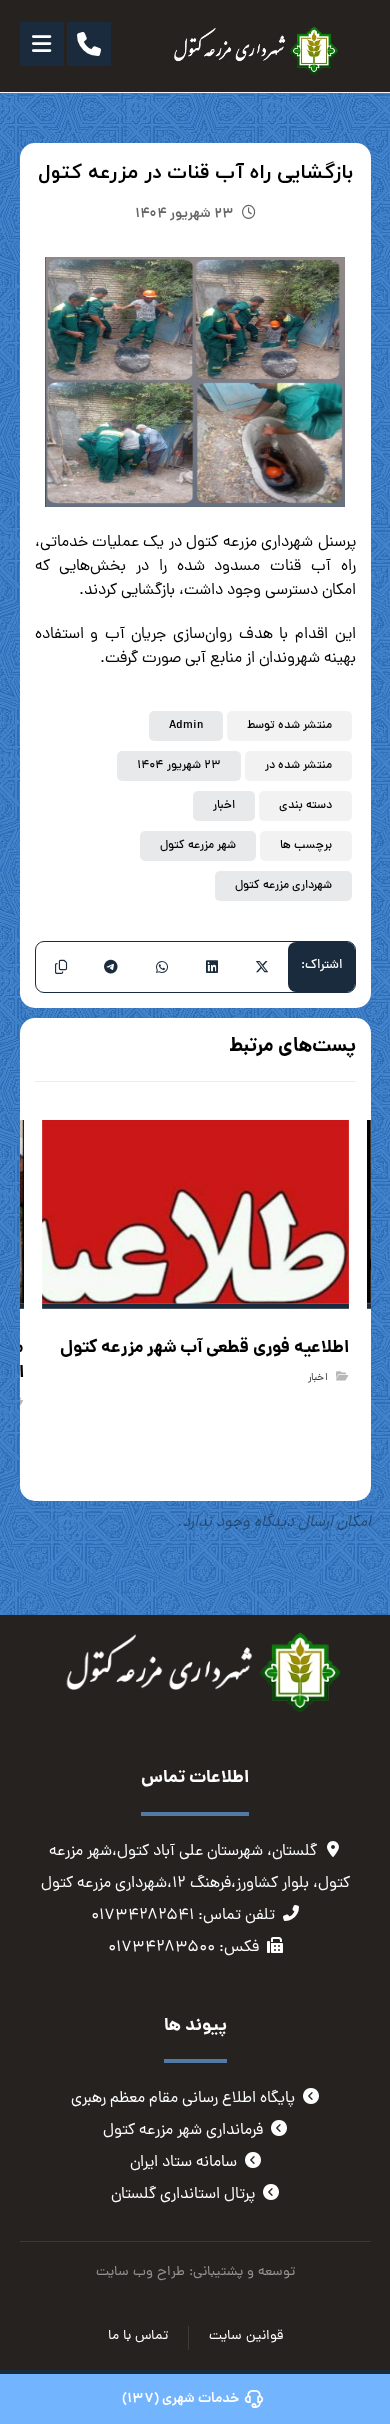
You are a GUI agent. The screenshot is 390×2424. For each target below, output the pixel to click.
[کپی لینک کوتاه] (61, 967)
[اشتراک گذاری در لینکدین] (212, 967)
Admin (186, 726)
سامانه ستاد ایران (183, 2163)
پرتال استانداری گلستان (183, 2195)
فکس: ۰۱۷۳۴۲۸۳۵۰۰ (183, 1948)
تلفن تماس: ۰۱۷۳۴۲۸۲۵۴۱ (183, 1916)
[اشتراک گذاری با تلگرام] (111, 967)
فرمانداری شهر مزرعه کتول (183, 2131)
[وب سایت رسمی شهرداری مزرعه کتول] (251, 51)
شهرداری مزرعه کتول (283, 886)
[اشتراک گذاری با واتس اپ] (161, 967)
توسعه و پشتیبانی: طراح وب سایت (195, 2272)
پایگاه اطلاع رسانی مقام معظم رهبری (183, 2099)
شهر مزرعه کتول (198, 846)
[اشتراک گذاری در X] (262, 967)
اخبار (224, 806)
